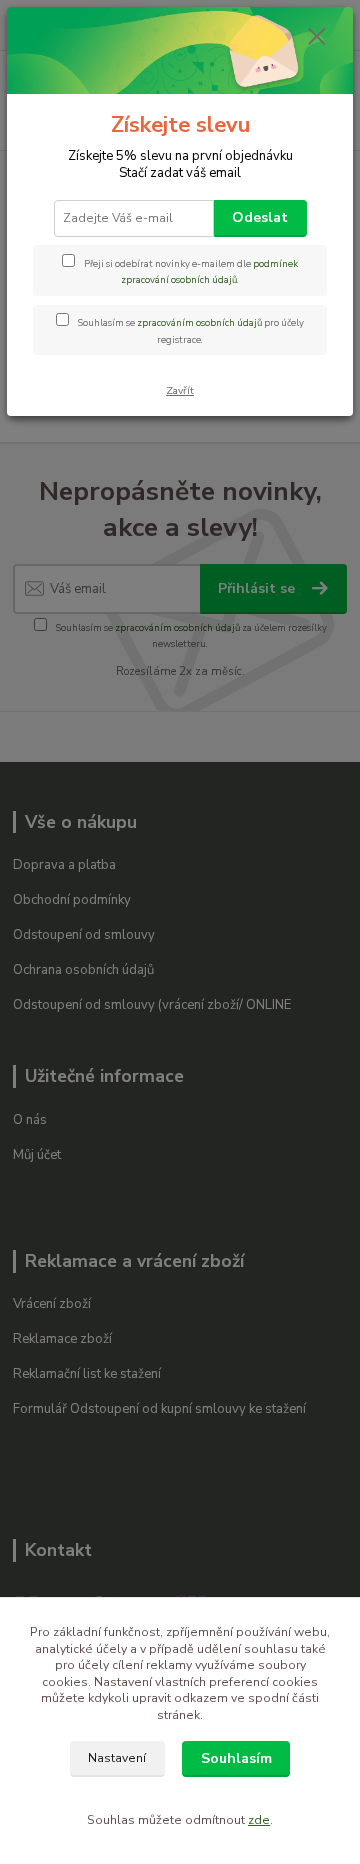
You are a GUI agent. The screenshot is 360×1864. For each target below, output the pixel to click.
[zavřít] (317, 38)
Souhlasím (236, 1758)
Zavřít (180, 390)
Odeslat (260, 217)
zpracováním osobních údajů (199, 322)
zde (259, 1820)
